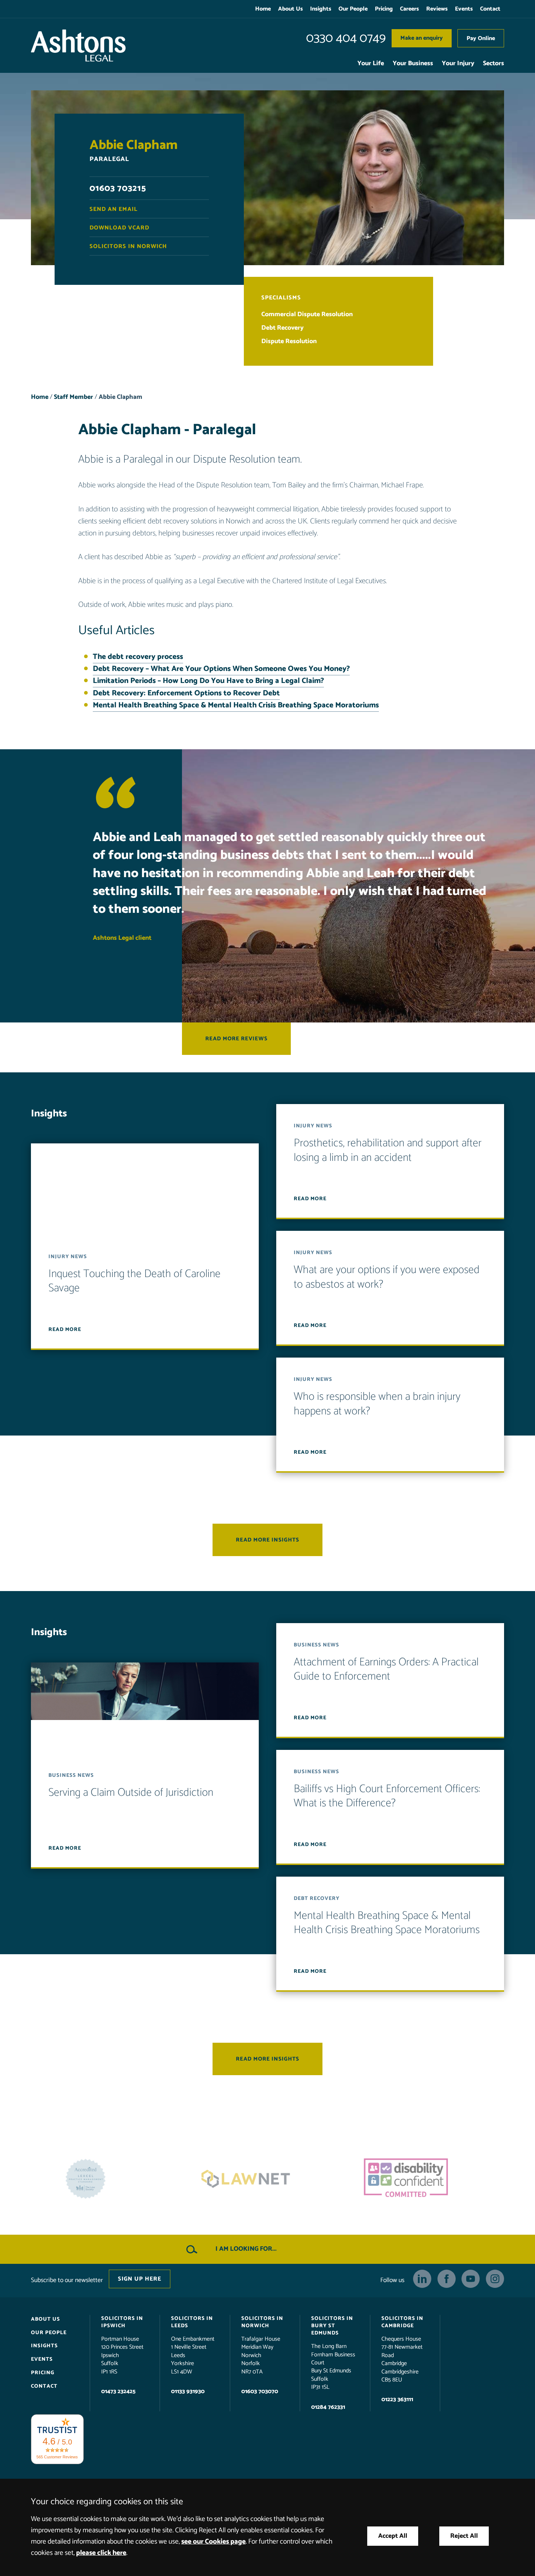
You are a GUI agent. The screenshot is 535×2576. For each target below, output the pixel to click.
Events (464, 9)
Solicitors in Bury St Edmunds (332, 2326)
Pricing (384, 9)
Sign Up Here (140, 2279)
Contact (490, 9)
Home (263, 9)
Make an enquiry (422, 38)
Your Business (413, 64)
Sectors (494, 64)
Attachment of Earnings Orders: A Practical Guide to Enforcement (386, 1670)
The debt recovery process (138, 657)
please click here (101, 2553)
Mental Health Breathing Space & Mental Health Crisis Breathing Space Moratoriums (236, 705)
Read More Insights (267, 1540)
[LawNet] (107, 2179)
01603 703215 (118, 189)
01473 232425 (118, 2392)
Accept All (393, 2536)
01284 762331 (328, 2407)
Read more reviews (236, 1039)
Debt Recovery (282, 328)
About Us (290, 9)
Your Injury (458, 64)
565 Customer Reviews (57, 2457)
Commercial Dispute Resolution (307, 315)
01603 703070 (260, 2392)
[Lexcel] (428, 2179)
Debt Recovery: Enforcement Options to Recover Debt (186, 693)
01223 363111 (397, 2400)
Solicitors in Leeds (192, 2322)
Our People (353, 9)
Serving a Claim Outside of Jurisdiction (131, 1793)
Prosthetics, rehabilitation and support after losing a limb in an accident (388, 1151)
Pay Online (481, 38)
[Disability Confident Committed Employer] (267, 2179)
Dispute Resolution (289, 341)
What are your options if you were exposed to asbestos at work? (387, 1278)
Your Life (371, 64)
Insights (321, 9)
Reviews (437, 9)
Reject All (464, 2536)
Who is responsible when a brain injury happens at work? (377, 1404)
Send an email (114, 209)
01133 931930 (188, 2392)
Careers (409, 9)
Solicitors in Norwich (128, 246)
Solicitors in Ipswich (122, 2322)
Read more (65, 1330)
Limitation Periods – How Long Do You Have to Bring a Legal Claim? (208, 681)
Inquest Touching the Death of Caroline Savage (134, 1281)
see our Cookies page (213, 2542)
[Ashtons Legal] (78, 46)
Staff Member (74, 397)
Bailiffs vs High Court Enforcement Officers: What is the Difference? (387, 1796)
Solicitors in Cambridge (402, 2322)
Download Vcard (119, 228)
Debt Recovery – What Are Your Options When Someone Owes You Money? (221, 669)
